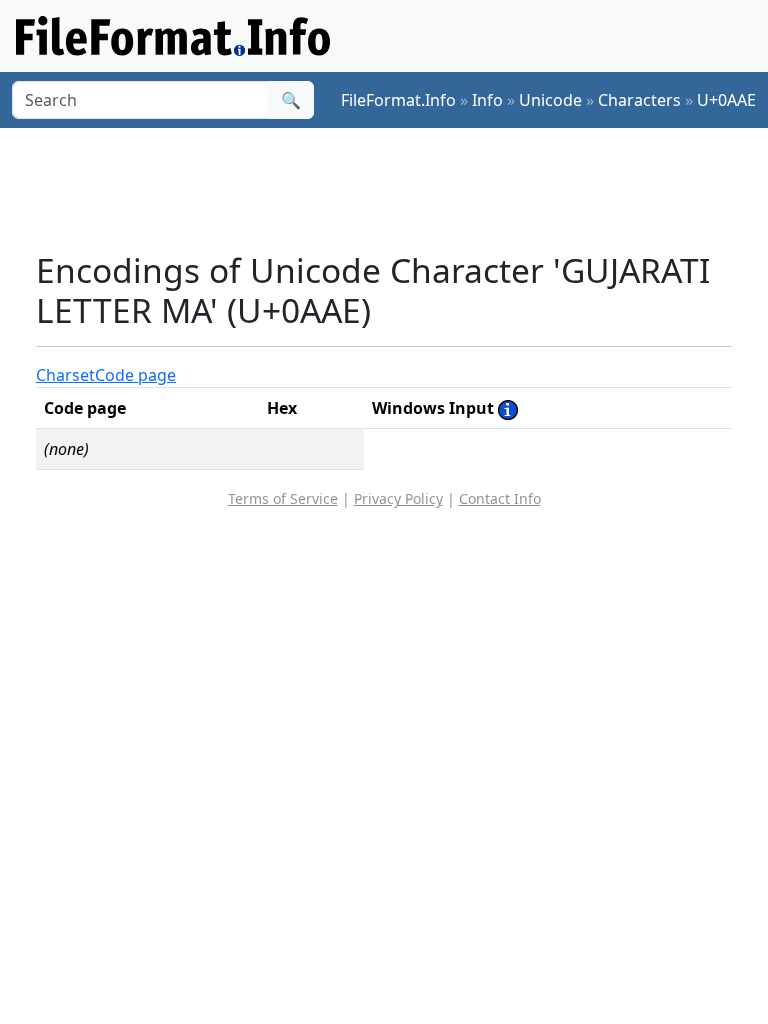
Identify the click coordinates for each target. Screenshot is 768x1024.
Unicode (550, 100)
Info (487, 100)
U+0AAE (726, 100)
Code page (135, 375)
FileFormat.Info (398, 100)
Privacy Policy (398, 498)
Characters (639, 100)
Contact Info (500, 498)
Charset (65, 375)
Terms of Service (283, 498)
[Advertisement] (400, 189)
